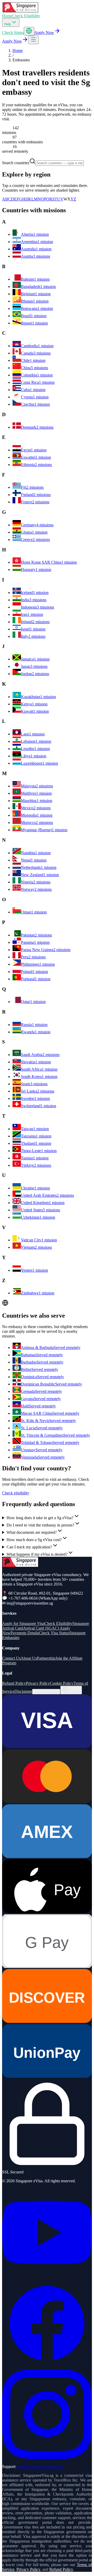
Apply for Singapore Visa (23, 1623)
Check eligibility (16, 1493)
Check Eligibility (26, 16)
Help (8, 24)
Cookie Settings (46, 1692)
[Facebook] (47, 2367)
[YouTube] (47, 2276)
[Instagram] (47, 2458)
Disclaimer (23, 1691)
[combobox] (60, 163)
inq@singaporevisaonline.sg (40, 2466)
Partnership (46, 1658)
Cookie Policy (62, 1683)
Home (7, 16)
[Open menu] (33, 40)
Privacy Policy (38, 1683)
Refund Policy (14, 1683)
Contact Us (11, 1658)
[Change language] (29, 31)
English (74, 1692)
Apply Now (44, 33)
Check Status (13, 33)
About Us (29, 1658)
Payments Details (25, 1633)
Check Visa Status (54, 1633)
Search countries (16, 163)
